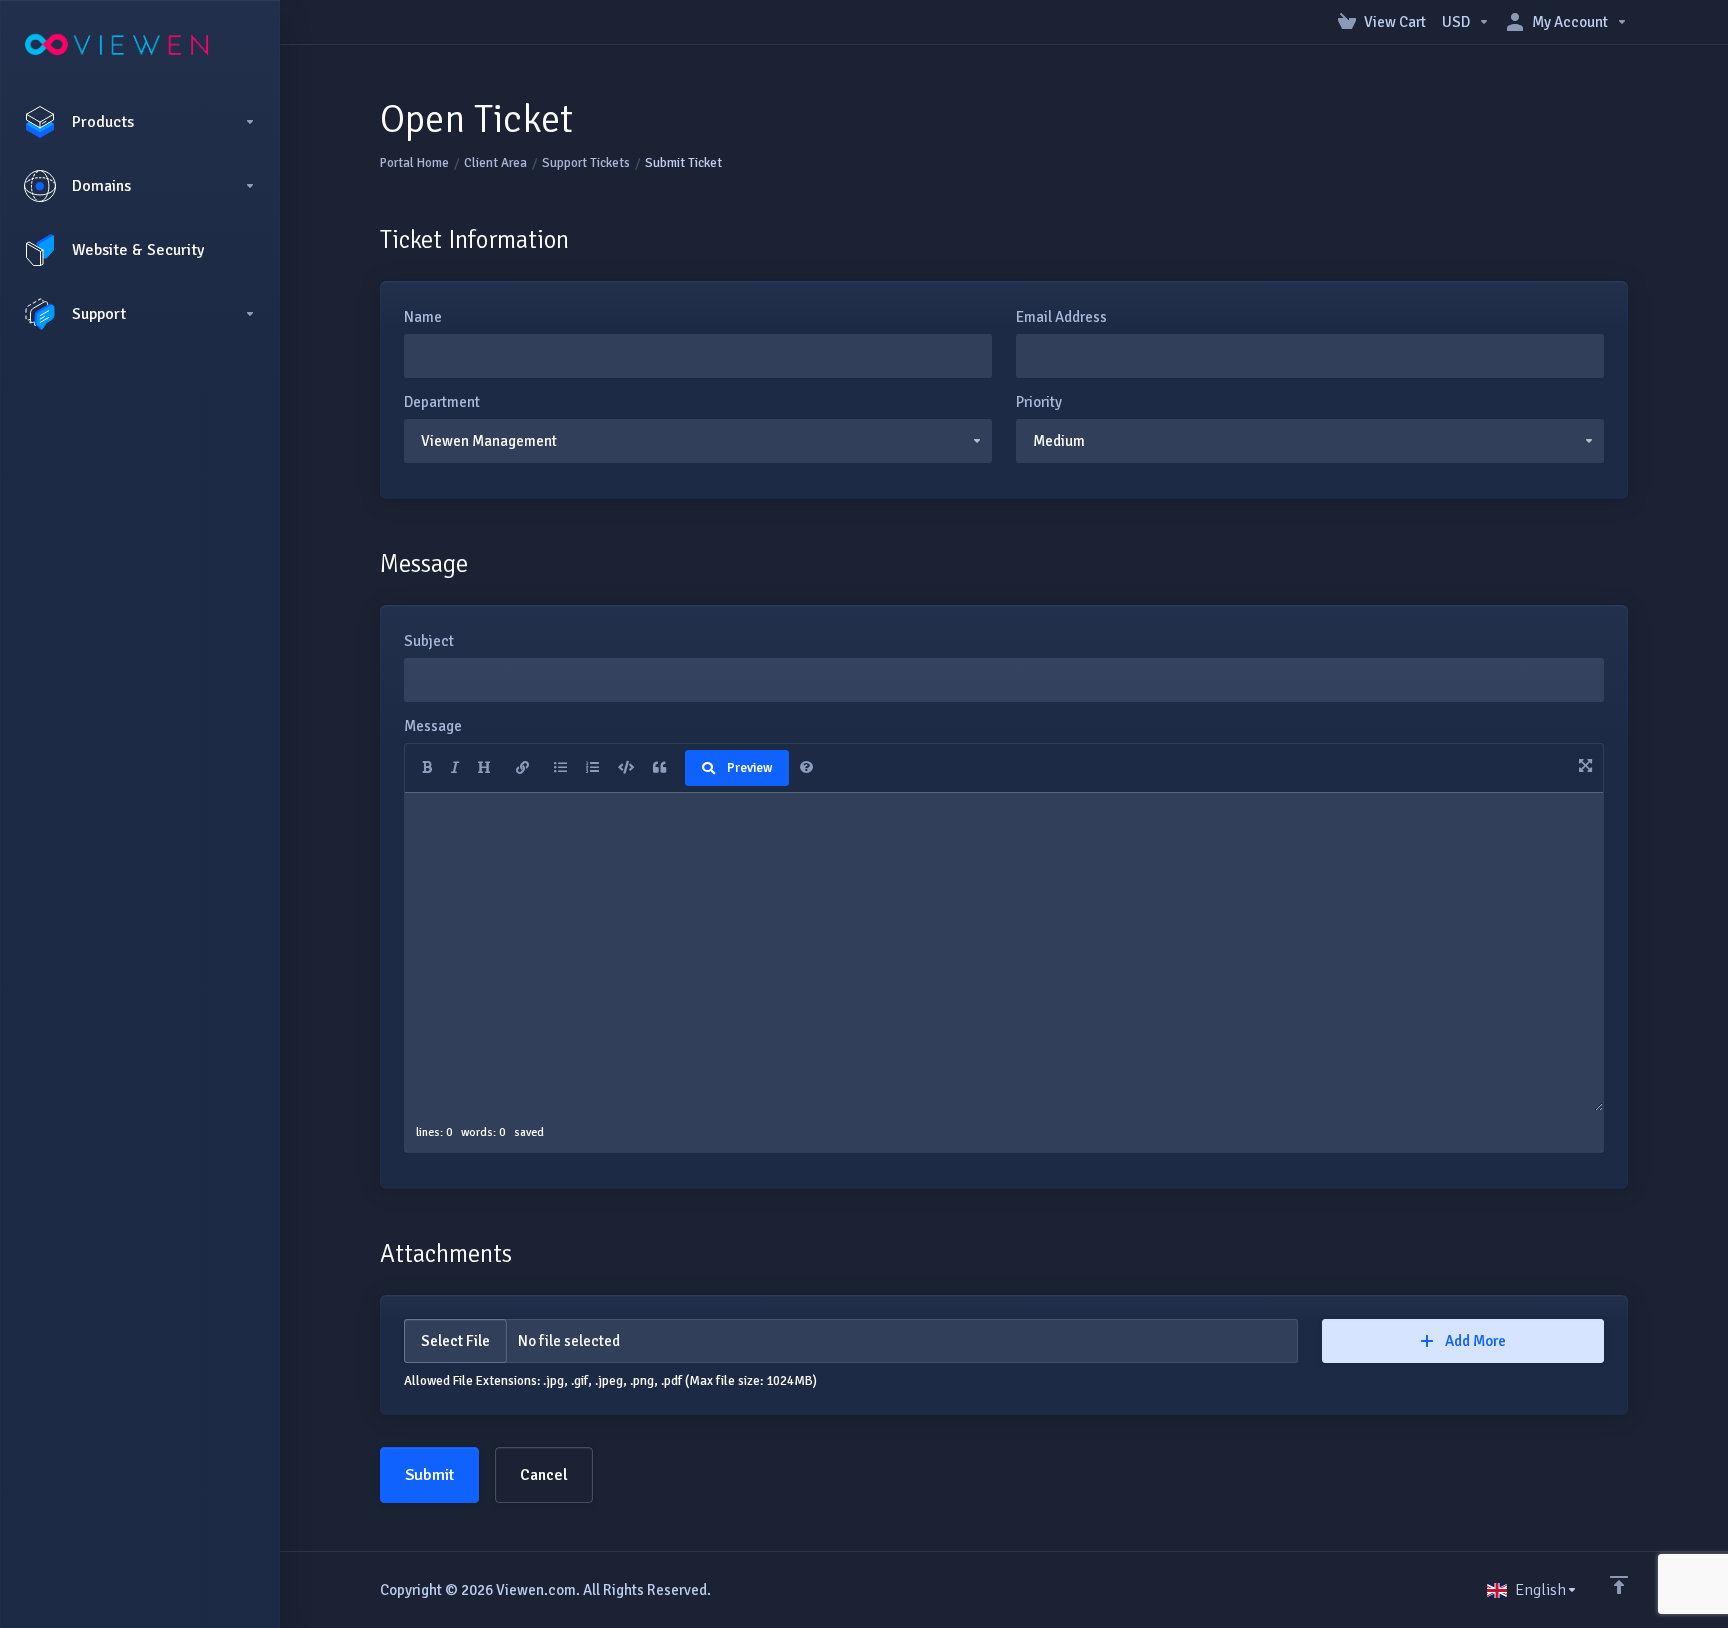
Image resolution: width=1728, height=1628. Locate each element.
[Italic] (455, 768)
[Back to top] (1619, 1585)
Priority (1039, 402)
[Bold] (427, 768)
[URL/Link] (522, 768)
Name (423, 317)
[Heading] (484, 768)
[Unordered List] (560, 768)
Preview (749, 768)
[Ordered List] (592, 768)
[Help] (806, 768)
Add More (1475, 1341)
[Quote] (659, 768)
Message (433, 726)
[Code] (626, 768)
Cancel (544, 1475)
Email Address (1061, 317)
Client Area (495, 163)
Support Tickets (586, 163)
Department (442, 402)
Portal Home (414, 163)
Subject (429, 641)
